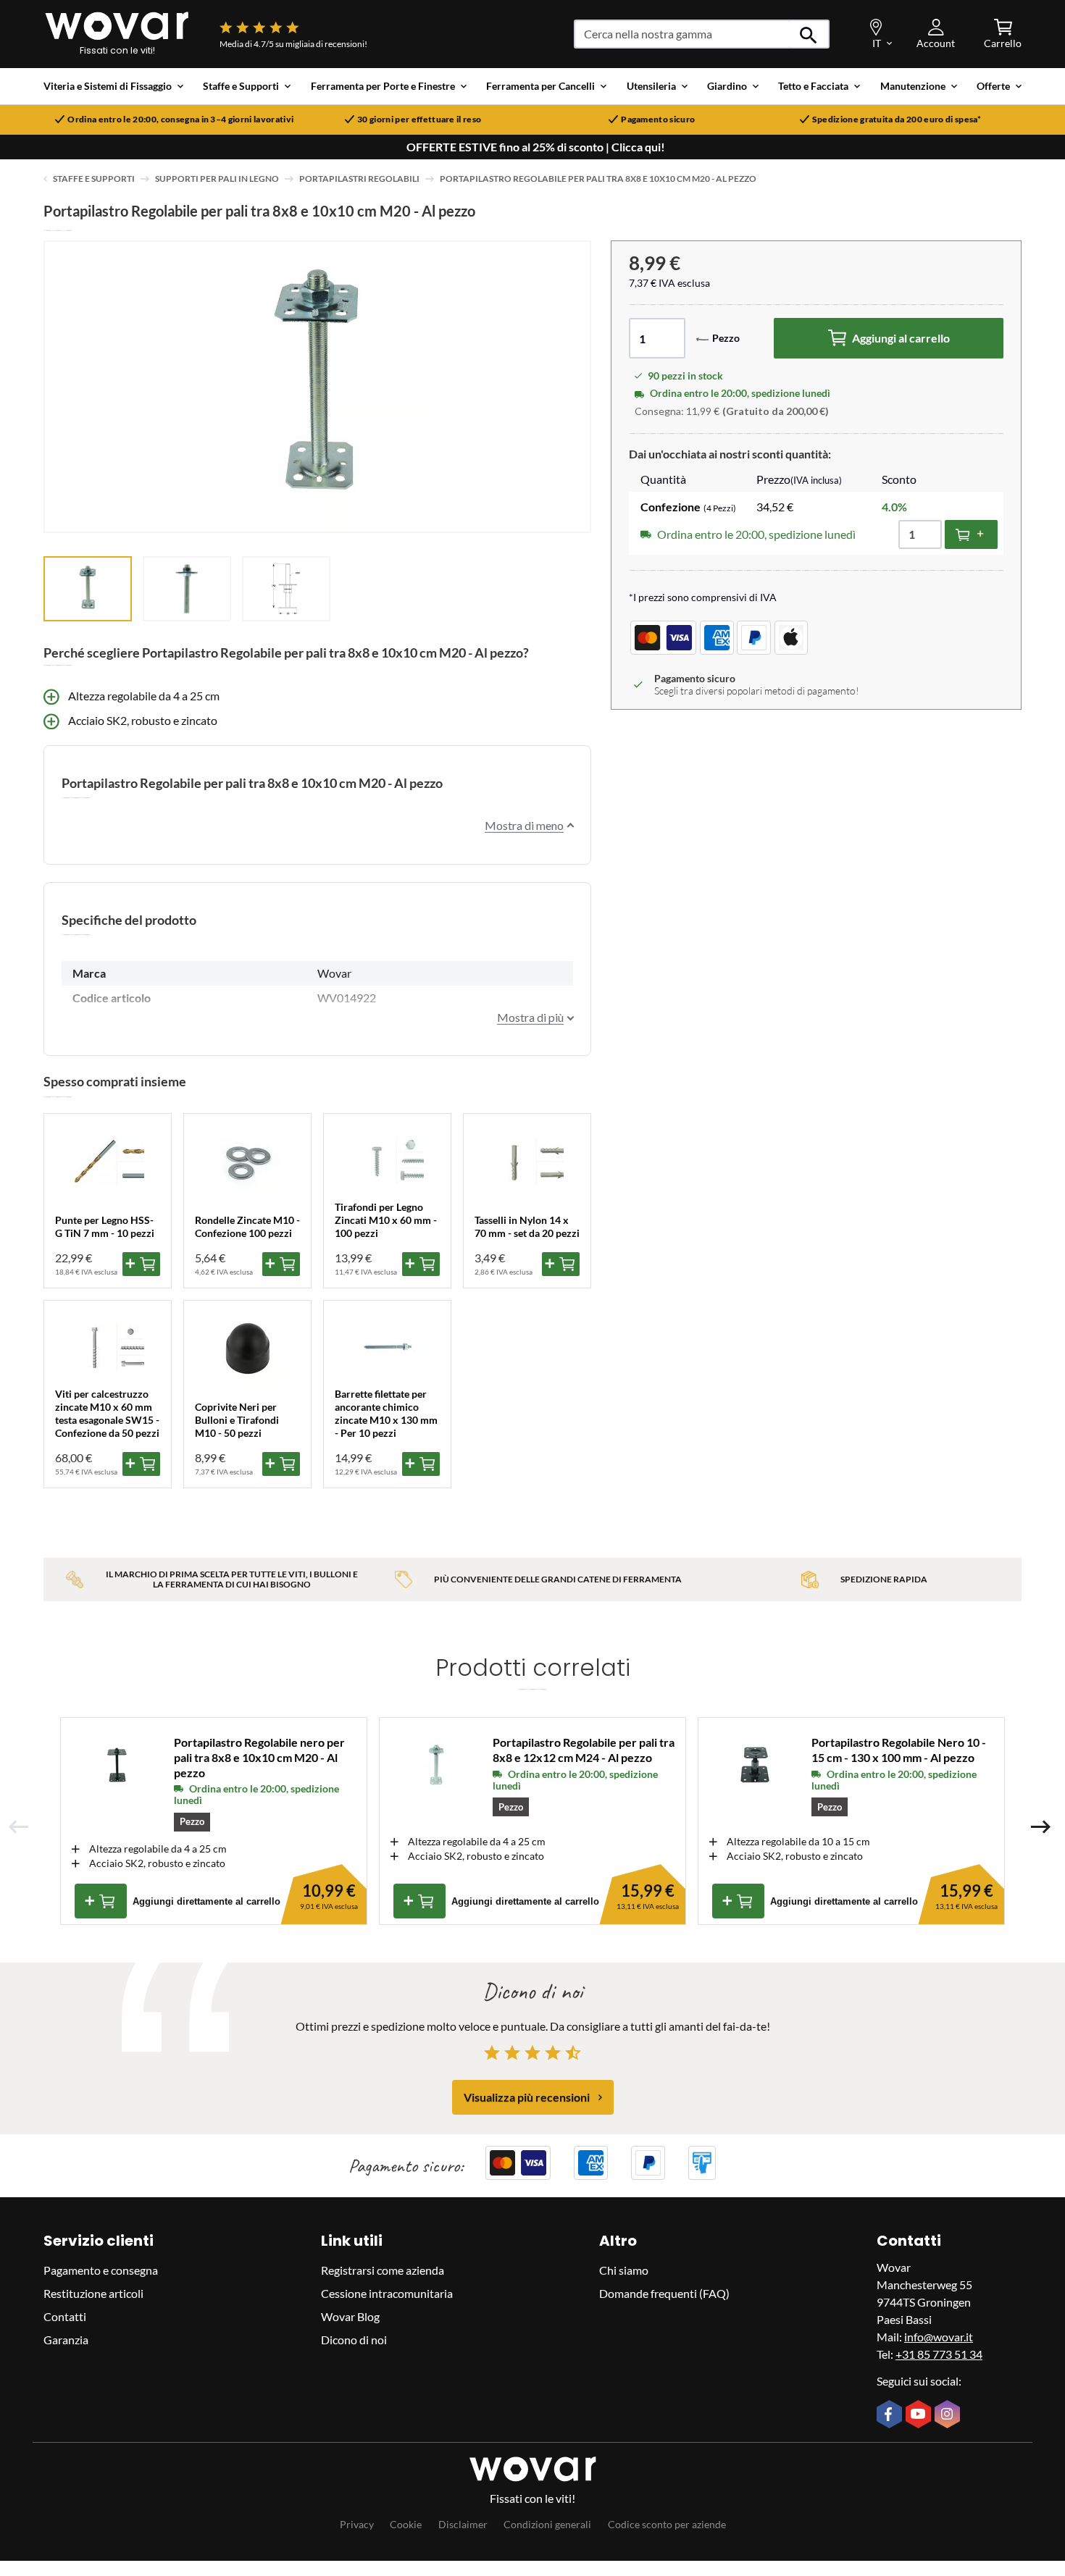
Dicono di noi (354, 2340)
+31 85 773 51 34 (939, 2354)
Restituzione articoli (93, 2293)
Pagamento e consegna (101, 2270)
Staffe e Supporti (94, 179)
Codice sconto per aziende (667, 2524)
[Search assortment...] (809, 34)
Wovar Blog (350, 2316)
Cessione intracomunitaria (387, 2293)
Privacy (357, 2524)
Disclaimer (463, 2524)
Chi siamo (624, 2270)
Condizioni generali (547, 2524)
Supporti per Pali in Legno (217, 179)
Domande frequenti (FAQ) (664, 2293)
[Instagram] (949, 2415)
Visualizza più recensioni (527, 2097)
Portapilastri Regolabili (359, 179)
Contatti (65, 2316)
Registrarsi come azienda (383, 2270)
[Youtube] (920, 2415)
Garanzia (66, 2340)
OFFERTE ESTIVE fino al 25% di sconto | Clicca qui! (536, 147)
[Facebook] (891, 2415)
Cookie (406, 2524)
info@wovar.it (939, 2337)
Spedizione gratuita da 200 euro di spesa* (897, 119)
